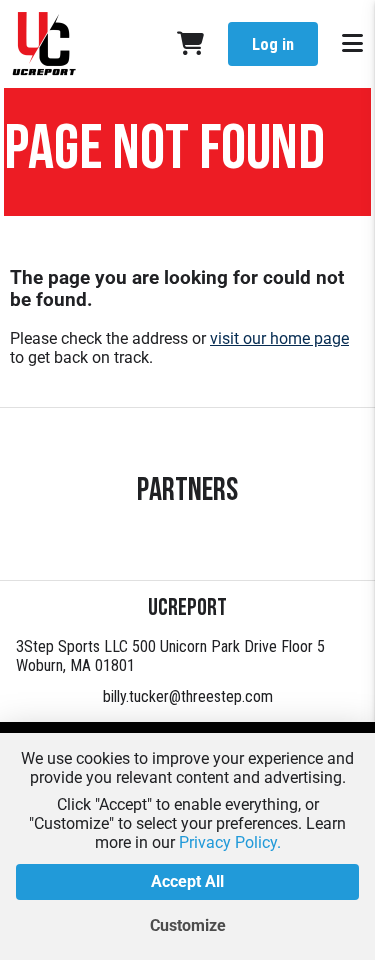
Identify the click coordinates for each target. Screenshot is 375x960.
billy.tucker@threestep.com (188, 696)
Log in (273, 44)
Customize (188, 925)
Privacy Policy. (230, 842)
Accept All (187, 881)
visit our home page (279, 338)
